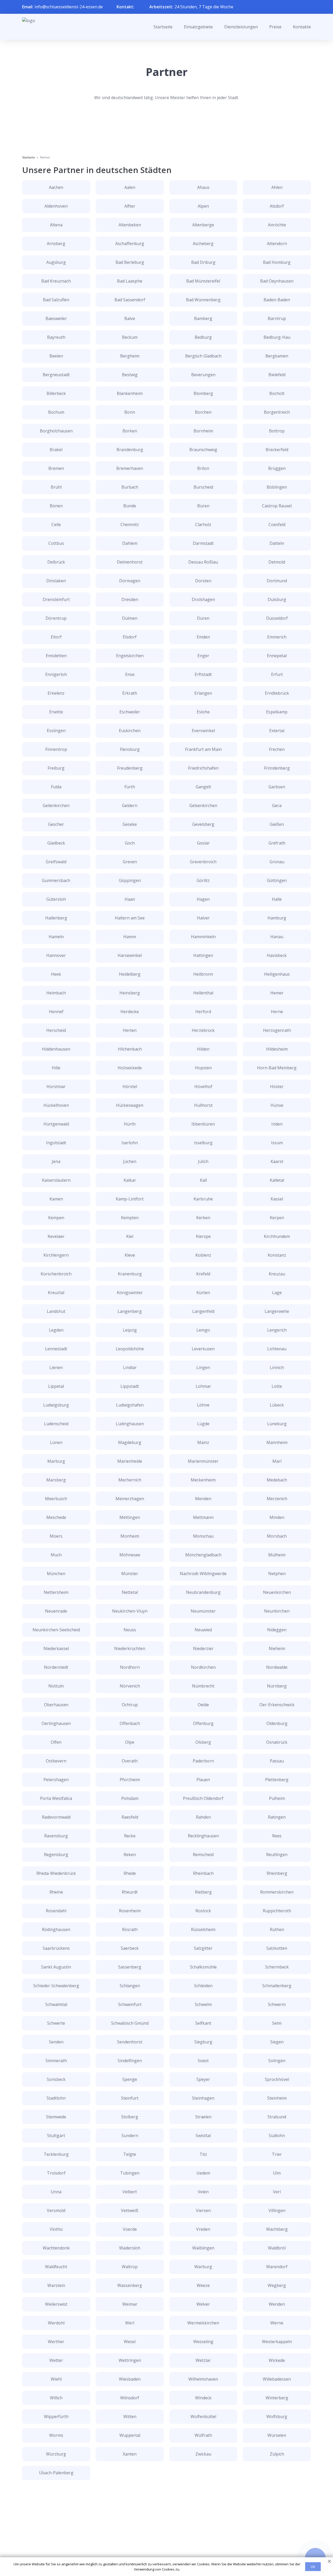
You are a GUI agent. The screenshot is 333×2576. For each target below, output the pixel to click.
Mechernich (130, 1480)
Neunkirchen (277, 1611)
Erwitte (56, 712)
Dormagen (130, 581)
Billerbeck (56, 393)
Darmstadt (203, 543)
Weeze (203, 2285)
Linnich (277, 1367)
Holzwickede (130, 1068)
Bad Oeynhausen (277, 281)
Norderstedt (56, 1667)
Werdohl (56, 2323)
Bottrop (277, 431)
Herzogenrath (277, 1030)
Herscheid (56, 1030)
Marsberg (56, 1480)
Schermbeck (277, 1967)
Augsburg (56, 262)
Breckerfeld (277, 450)
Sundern (130, 2136)
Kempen (56, 1218)
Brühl (56, 487)
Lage (277, 1293)
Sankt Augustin (56, 1967)
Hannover (56, 955)
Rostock (203, 1911)
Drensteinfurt (56, 599)
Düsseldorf (277, 618)
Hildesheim (277, 1049)
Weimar (130, 2304)
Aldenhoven (56, 206)
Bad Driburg (203, 262)
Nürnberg (277, 1686)
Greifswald (56, 862)
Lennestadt (56, 1349)
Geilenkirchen (56, 806)
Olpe (130, 1742)
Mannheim (277, 1442)
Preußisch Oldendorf (203, 1798)
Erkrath (130, 693)
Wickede (277, 2360)
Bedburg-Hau (277, 337)
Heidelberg (130, 974)
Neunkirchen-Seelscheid (56, 1630)
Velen (203, 2192)
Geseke (130, 824)
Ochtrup (130, 1705)
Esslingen (56, 731)
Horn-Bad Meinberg (277, 1068)
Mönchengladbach (203, 1555)
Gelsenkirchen (203, 806)
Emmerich (277, 637)
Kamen (56, 1199)
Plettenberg (277, 1780)
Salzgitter (203, 1948)
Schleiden (203, 1986)
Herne (277, 1012)
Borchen (203, 412)
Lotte (277, 1386)
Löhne (203, 1405)
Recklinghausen (203, 1836)
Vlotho (56, 2229)
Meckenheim (203, 1480)
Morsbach (277, 1536)
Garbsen (277, 787)
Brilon (203, 468)
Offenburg (203, 1723)
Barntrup (277, 318)
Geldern (130, 806)
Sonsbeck (56, 2079)
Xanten (130, 2454)
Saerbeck (130, 1948)
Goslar (203, 843)
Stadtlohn (56, 2098)
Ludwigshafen (130, 1405)
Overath (130, 1761)
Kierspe (203, 1236)
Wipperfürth (56, 2417)
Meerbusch (56, 1499)
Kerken (203, 1218)
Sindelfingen (130, 2061)
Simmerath (56, 2061)
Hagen (203, 899)
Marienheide (130, 1461)
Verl (277, 2192)
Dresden (130, 599)
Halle (277, 899)
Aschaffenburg (130, 244)
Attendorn (277, 244)
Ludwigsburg (56, 1405)
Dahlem (130, 543)
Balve (130, 318)
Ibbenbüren (203, 1124)
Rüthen (277, 1929)
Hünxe (277, 1105)
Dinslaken (56, 581)
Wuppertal (130, 2435)
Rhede (130, 1873)
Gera (277, 806)
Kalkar (130, 1180)
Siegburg (203, 2042)
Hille (56, 1068)
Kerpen (277, 1218)
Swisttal (203, 2136)
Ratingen (277, 1817)
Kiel (130, 1236)
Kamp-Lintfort (130, 1199)
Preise (275, 27)
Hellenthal (203, 993)
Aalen (130, 187)
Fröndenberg (277, 768)
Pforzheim (130, 1780)
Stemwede (56, 2117)
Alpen (203, 206)
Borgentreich (277, 412)
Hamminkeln (203, 937)
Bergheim (130, 356)
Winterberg (277, 2398)
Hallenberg (56, 918)
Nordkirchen (203, 1667)
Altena (56, 225)
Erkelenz (56, 693)
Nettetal (130, 1592)
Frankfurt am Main (203, 749)
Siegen (277, 2042)
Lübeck (277, 1405)
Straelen (203, 2117)
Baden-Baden (277, 300)
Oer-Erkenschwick (277, 1705)
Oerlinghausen (56, 1723)
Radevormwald (56, 1817)
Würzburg (56, 2454)
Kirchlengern (56, 1255)
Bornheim (203, 431)
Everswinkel (203, 731)
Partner (160, 2545)
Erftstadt (203, 674)
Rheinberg (277, 1873)
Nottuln (56, 1686)
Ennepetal (277, 656)
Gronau (277, 862)
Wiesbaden (130, 2379)
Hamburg (277, 918)
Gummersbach (56, 880)
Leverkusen (203, 1349)
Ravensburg (56, 1836)
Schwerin (277, 2004)
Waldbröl (277, 2248)
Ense (130, 674)
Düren (203, 618)
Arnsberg (56, 244)
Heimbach (56, 993)
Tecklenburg (56, 2154)
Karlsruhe (203, 1199)
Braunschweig (203, 450)
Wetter (56, 2360)
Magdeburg (130, 1442)
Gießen (277, 824)
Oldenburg (277, 1723)
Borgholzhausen (56, 431)
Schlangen (130, 1986)
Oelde (203, 1705)
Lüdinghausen (130, 1424)
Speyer (203, 2079)
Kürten (203, 1293)
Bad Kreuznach (56, 281)
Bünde (130, 506)
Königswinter (130, 1293)
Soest (203, 2061)
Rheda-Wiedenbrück (56, 1873)
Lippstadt (130, 1386)
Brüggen (277, 468)
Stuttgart (56, 2136)
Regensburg (56, 1855)
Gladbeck (56, 843)
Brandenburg (130, 450)
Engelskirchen (130, 656)
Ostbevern (56, 1761)
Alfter (130, 206)
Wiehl (56, 2379)
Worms (56, 2435)
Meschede (56, 1517)
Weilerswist (56, 2304)
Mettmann (203, 1517)
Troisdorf (56, 2173)
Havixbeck (277, 955)
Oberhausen (56, 1705)
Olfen (56, 1742)
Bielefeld (277, 375)
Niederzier (203, 1648)
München (56, 1574)
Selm (277, 2023)
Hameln (56, 937)
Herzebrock (203, 1030)
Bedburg (203, 337)
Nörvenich (130, 1686)
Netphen (277, 1574)
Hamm (130, 937)
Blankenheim (130, 393)
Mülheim (277, 1555)
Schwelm (203, 2004)
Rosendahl (56, 1911)
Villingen (277, 2210)
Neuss (130, 1630)
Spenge (130, 2079)
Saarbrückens (56, 1948)
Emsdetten (56, 656)
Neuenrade (56, 1611)
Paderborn (203, 1761)
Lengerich (277, 1330)
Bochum (56, 412)
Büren (203, 506)
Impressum (163, 2553)
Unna (56, 2192)
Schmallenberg (277, 1986)
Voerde (130, 2229)
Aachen (56, 187)
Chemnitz (130, 525)
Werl (130, 2323)
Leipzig (130, 1330)
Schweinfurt (130, 2004)
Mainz (203, 1442)
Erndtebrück (277, 693)
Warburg (203, 2267)
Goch (130, 843)
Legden (56, 1330)
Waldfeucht (56, 2267)
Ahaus (203, 187)
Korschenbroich (56, 1274)
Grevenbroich (203, 862)
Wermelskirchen (203, 2323)
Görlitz (203, 880)
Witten (130, 2417)
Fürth (130, 787)
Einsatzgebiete (198, 27)
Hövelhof (203, 1086)
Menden (203, 1499)
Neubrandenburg (203, 1592)
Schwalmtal (56, 2004)
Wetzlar (203, 2360)
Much (56, 1555)
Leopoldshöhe (130, 1349)
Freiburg (56, 768)
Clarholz (203, 525)
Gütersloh (56, 899)
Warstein (56, 2285)
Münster (130, 1574)
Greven (130, 862)
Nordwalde (277, 1667)
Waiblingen (203, 2248)
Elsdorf (130, 637)
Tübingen (130, 2173)
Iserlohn (130, 1143)
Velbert (130, 2192)
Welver (203, 2304)
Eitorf (56, 637)
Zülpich (277, 2454)
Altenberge (203, 225)
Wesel (130, 2342)
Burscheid (203, 487)
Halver (203, 918)
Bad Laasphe (130, 281)
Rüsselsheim (203, 1929)
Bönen (56, 506)
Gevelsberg (203, 824)
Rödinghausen (56, 1929)
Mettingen (130, 1517)
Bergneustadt (56, 375)
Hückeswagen (130, 1105)
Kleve (130, 1255)
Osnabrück (277, 1742)
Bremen (56, 468)
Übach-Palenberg (56, 2473)
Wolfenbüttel (203, 2417)
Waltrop (130, 2267)
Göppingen (130, 880)
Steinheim (277, 2098)
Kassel (277, 1199)
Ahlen (277, 187)
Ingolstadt (56, 1143)
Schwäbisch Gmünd (130, 2023)
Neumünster (203, 1611)
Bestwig (130, 375)
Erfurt (277, 674)
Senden (56, 2042)
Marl (277, 1461)
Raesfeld (130, 1817)
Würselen (277, 2435)
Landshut (56, 1311)
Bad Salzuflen (56, 300)
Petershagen (56, 1780)
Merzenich (277, 1499)
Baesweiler (56, 318)
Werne (277, 2323)
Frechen (277, 749)
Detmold (277, 562)
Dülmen (130, 618)
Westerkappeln (277, 2342)
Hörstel (130, 1086)
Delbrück (56, 562)
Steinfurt (130, 2098)
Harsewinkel (130, 955)
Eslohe (203, 712)
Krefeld (203, 1274)
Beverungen (203, 375)
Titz (203, 2154)
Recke (130, 1836)
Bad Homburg (277, 262)
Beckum (130, 337)
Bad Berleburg (130, 262)
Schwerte (56, 2023)
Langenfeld (203, 1311)
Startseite (163, 27)
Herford (203, 1012)
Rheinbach (203, 1873)
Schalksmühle (203, 1967)
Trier (277, 2154)
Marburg (56, 1461)
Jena (56, 1161)
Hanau (277, 937)
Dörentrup (56, 618)
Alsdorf (277, 206)
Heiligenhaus (277, 974)
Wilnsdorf (130, 2398)
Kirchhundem (277, 1236)
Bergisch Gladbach (203, 356)
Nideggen (277, 1630)
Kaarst (277, 1161)
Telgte (130, 2154)
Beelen (56, 356)
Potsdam (130, 1798)
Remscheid (203, 1855)
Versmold (56, 2210)
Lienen (56, 1367)
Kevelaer (56, 1236)
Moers (56, 1536)
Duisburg (277, 599)
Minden (277, 1517)
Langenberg (130, 1311)
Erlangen (203, 693)
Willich (56, 2398)
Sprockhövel (277, 2079)
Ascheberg (203, 244)
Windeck (203, 2398)
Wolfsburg (277, 2417)
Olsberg (203, 1742)
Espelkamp (277, 712)
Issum (277, 1143)
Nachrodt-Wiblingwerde (203, 1574)
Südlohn (277, 2136)
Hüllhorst (203, 1105)
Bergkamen (277, 356)
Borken (130, 431)
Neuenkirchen (277, 1592)
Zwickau (203, 2454)
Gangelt (203, 787)
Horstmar (56, 1086)
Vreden (203, 2229)
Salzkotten (277, 1948)
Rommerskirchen (277, 1892)
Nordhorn (130, 1667)
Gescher (56, 824)
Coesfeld (277, 525)
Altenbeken (130, 225)
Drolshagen (203, 599)
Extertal (277, 731)
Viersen (203, 2210)
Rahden (203, 1817)
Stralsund (277, 2117)
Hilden (203, 1049)
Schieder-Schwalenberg (56, 1986)
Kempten (130, 1218)
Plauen (203, 1780)
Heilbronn (203, 974)
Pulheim (277, 1798)
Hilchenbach (130, 1049)
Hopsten (203, 1068)
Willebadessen (277, 2379)
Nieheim (277, 1648)
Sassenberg (130, 1967)
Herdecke (130, 1012)
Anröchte (277, 225)
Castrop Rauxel (277, 506)
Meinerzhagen (130, 1499)
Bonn (130, 412)
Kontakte (302, 27)
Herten (130, 1030)
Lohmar (203, 1386)
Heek (56, 974)
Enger (203, 656)
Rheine (56, 1892)
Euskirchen (130, 731)
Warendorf (277, 2267)
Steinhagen (203, 2098)
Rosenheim (130, 1911)
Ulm (277, 2173)
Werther (56, 2342)
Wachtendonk (56, 2248)
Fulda (56, 787)
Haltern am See (130, 918)
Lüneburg (277, 1424)
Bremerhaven (130, 468)
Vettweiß (130, 2210)
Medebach (277, 1480)
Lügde (203, 1424)
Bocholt (277, 393)
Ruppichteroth (277, 1911)
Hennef (56, 1012)
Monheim (130, 1536)
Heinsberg (130, 993)
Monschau (203, 1536)
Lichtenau (277, 1349)
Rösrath (130, 1929)
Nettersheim (56, 1592)
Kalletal (277, 1180)
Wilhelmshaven (203, 2379)
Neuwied (203, 1630)
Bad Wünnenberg (203, 300)
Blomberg (203, 393)
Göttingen (277, 880)
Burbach (130, 487)
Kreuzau (277, 1274)
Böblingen (277, 487)
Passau (277, 1761)
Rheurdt (130, 1892)
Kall (203, 1180)
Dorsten (203, 581)
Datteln (277, 543)
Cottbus (56, 543)
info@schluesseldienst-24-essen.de (69, 7)
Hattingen (203, 955)
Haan (130, 899)
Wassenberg (130, 2285)
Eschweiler (130, 712)
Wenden (277, 2304)
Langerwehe (277, 1311)
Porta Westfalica (56, 1798)
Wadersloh (130, 2248)
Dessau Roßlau (203, 562)
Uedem (203, 2173)
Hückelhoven (56, 1105)
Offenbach (130, 1723)
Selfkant (203, 2023)
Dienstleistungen (241, 27)
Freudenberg (130, 768)
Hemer (277, 993)
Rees (277, 1836)
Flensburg (130, 749)
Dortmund (277, 581)
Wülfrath (203, 2435)
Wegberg (277, 2285)
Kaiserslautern (56, 1180)
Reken (130, 1855)
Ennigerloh (56, 674)
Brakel (56, 450)
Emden (203, 637)
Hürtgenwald (56, 1124)
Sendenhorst (130, 2042)
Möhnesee (130, 1555)
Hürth (130, 1124)
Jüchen (130, 1161)
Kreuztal (56, 1293)
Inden (277, 1124)
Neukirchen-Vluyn (130, 1611)
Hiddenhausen (56, 1049)
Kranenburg (130, 1274)
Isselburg (203, 1143)
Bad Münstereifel (203, 281)
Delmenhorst (130, 562)
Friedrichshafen (203, 768)
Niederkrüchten (130, 1648)
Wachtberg (277, 2229)
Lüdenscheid (56, 1424)
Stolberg (130, 2117)
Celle (56, 525)
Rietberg (203, 1892)
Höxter (277, 1086)
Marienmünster (203, 1461)
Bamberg (203, 318)
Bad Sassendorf (130, 300)
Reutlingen (277, 1855)
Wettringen (130, 2360)
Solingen (277, 2061)
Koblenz (203, 1255)
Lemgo (203, 1330)
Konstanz (277, 1255)
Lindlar (130, 1367)
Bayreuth (56, 337)
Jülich (203, 1161)
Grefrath (277, 843)
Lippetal (56, 1386)
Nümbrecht (203, 1686)
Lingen (203, 1367)
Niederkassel (56, 1648)
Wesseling (203, 2342)
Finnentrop (56, 749)
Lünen (56, 1442)
